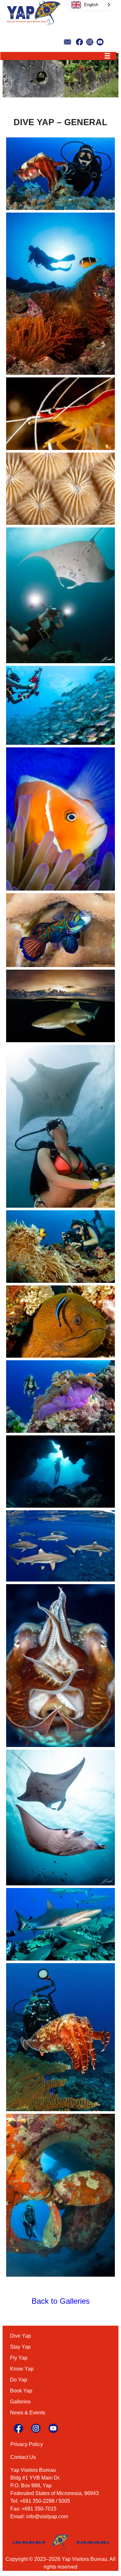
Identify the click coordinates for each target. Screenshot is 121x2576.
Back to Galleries (61, 2301)
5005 (64, 2501)
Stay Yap (20, 2347)
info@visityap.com (47, 2516)
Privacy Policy (27, 2444)
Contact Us (23, 2457)
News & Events (28, 2413)
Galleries (20, 2402)
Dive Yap (20, 2336)
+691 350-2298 (37, 2501)
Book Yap (21, 2391)
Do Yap (19, 2380)
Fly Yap (19, 2358)
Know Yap (22, 2369)
